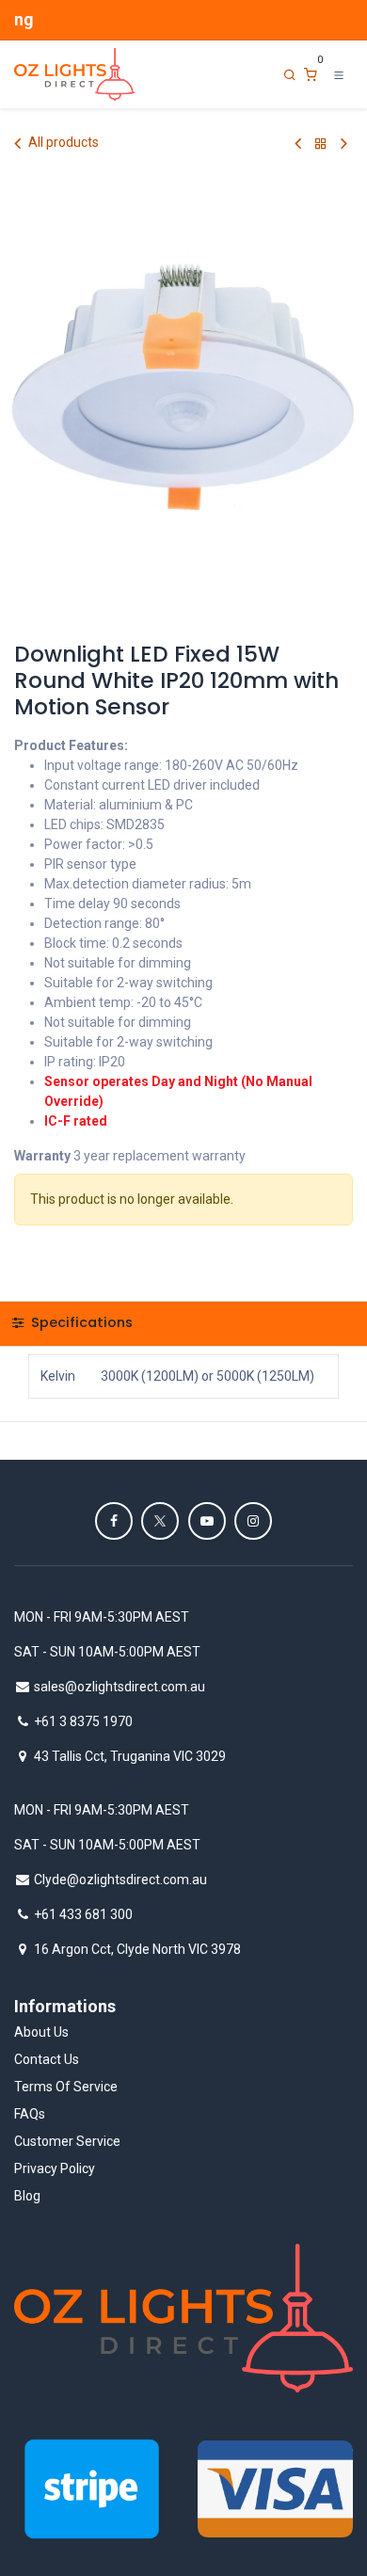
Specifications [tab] (80, 1322)
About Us (41, 2032)
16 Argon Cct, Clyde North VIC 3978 (137, 1949)
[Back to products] (321, 144)
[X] (160, 1521)
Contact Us (47, 2059)
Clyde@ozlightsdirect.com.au (120, 1880)
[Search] (290, 75)
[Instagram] (253, 1521)
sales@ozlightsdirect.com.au (120, 1687)
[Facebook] (114, 1521)
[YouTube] (207, 1521)
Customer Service (67, 2141)
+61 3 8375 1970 (83, 1721)
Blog (27, 2196)
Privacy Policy (55, 2168)
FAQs (30, 2114)
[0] (311, 75)
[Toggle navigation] (339, 74)
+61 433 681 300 (83, 1914)
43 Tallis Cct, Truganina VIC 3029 (130, 1756)
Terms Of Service (66, 2087)
